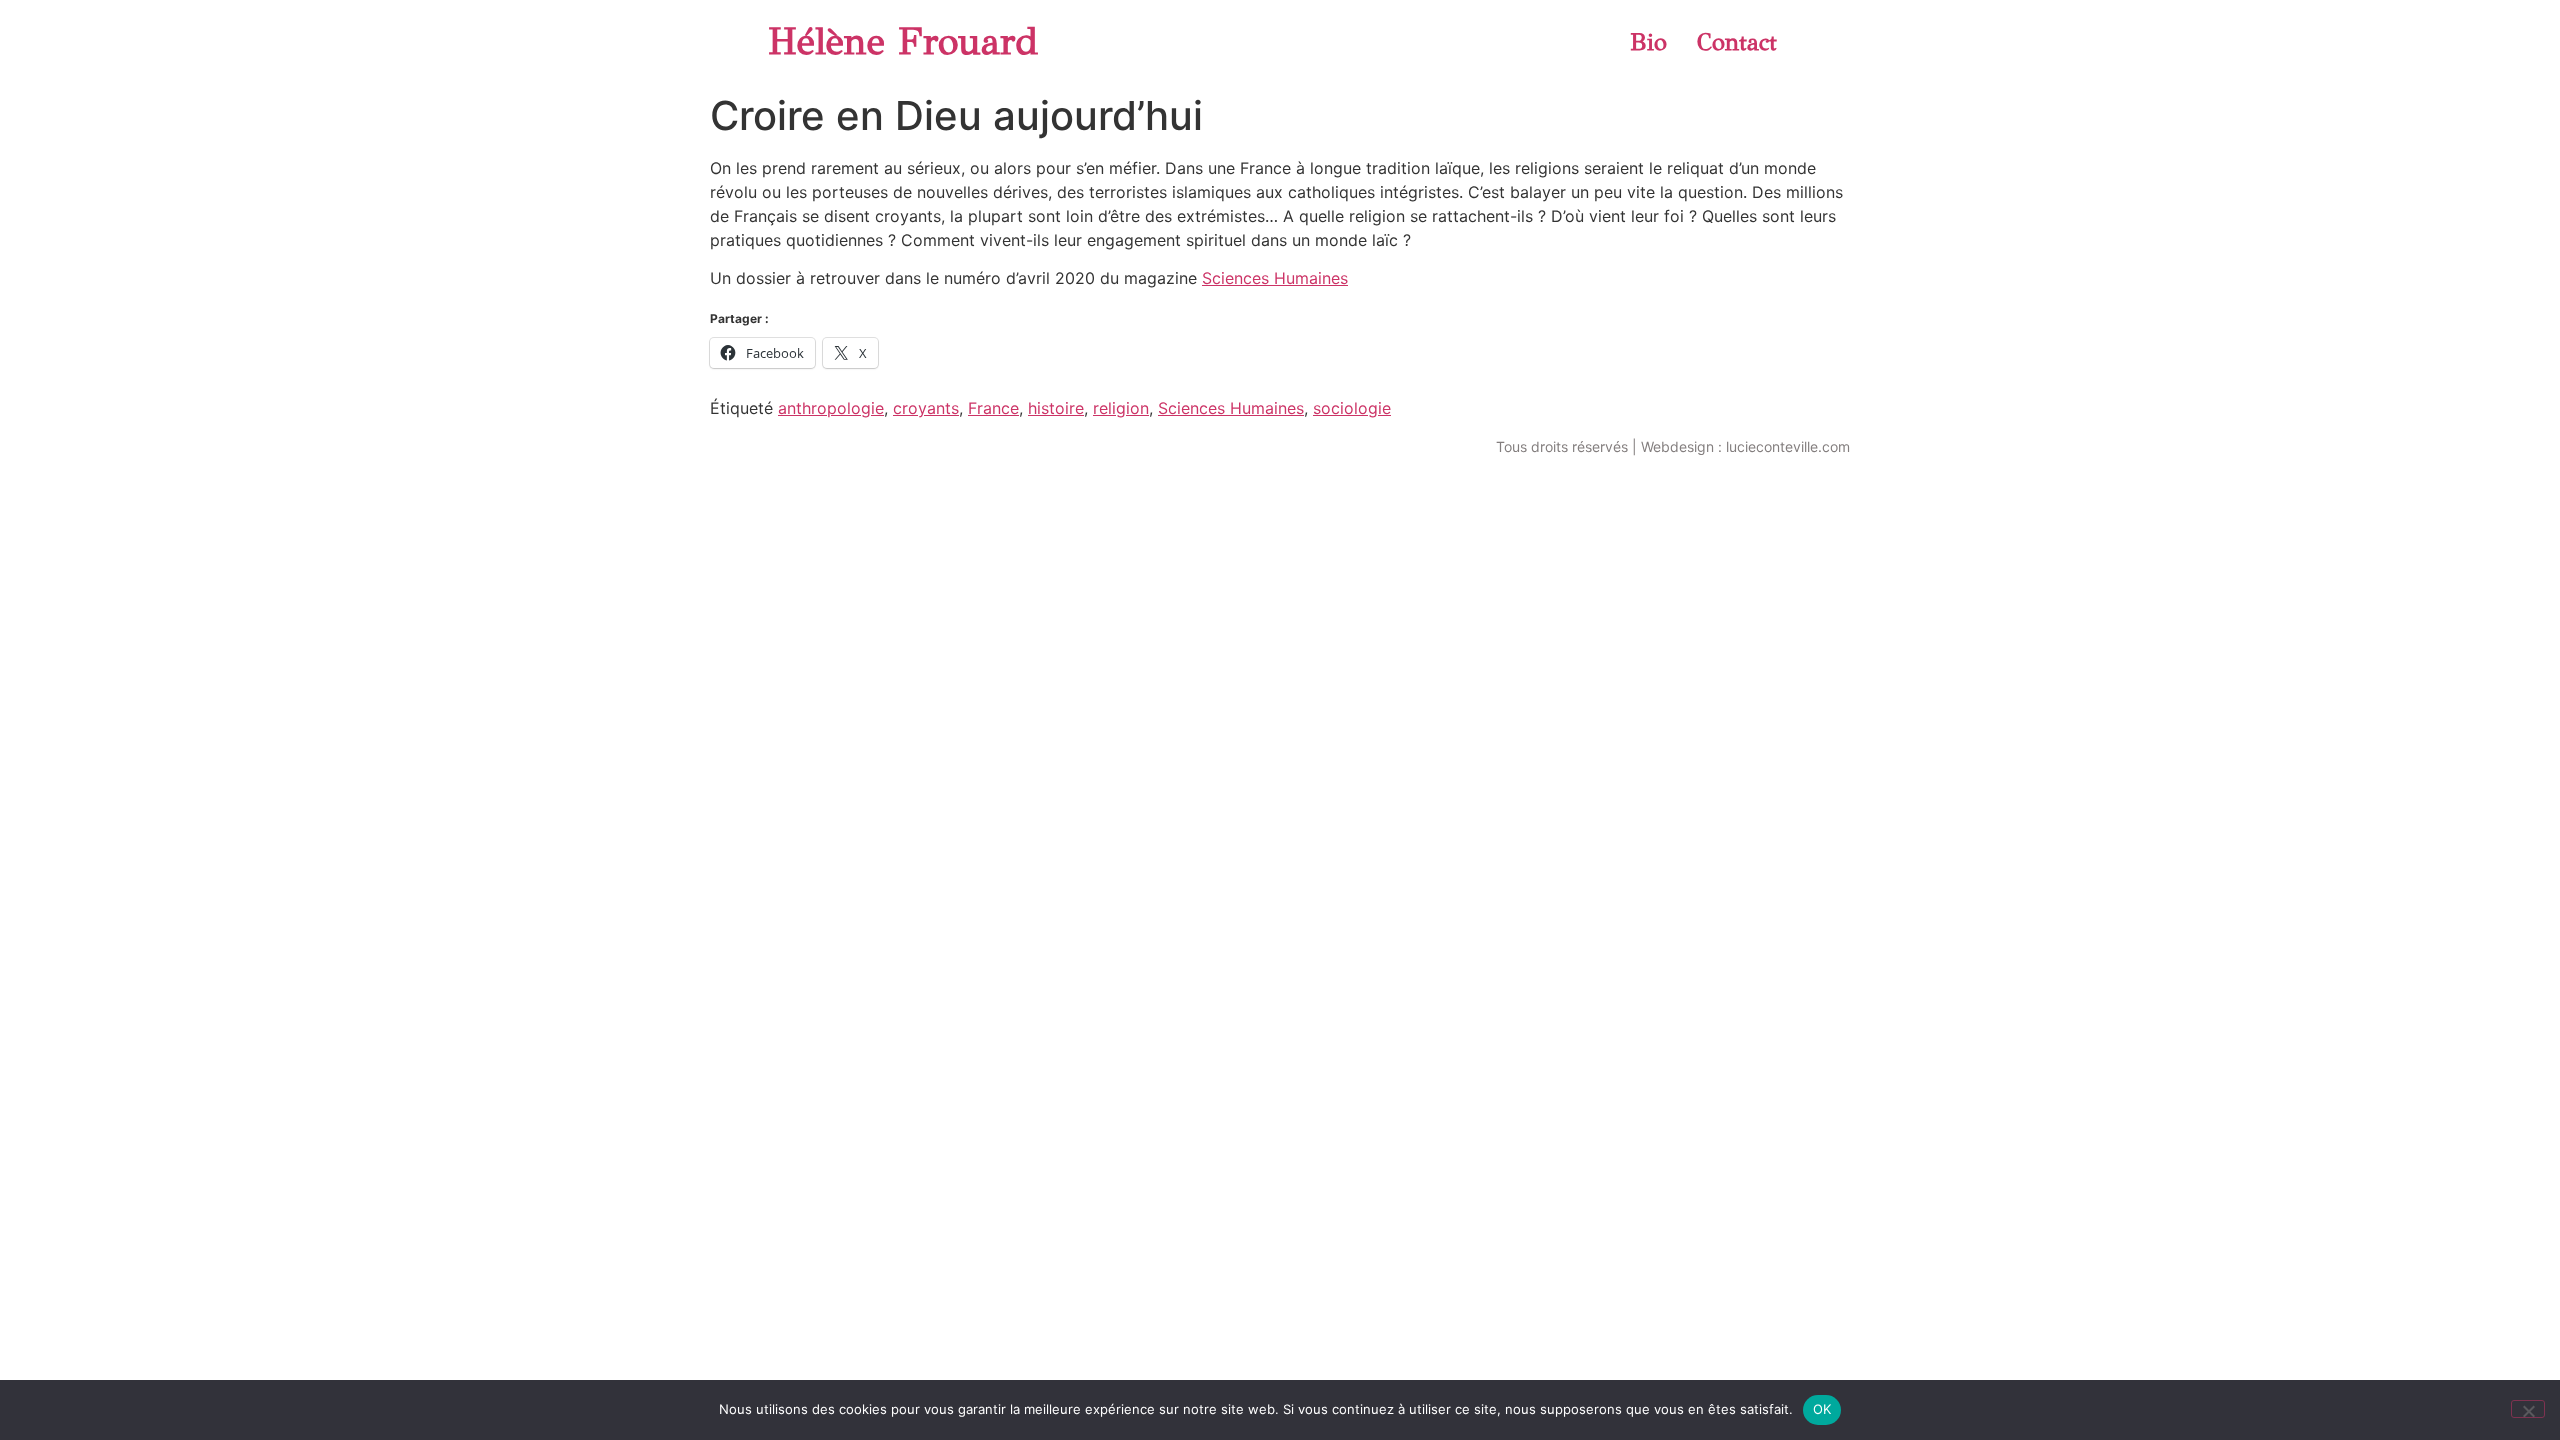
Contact (1737, 42)
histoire (1056, 408)
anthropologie (831, 408)
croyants (926, 408)
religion (1121, 408)
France (993, 408)
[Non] (2528, 1409)
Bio (1648, 42)
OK (1822, 1409)
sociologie (1352, 408)
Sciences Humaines (1275, 278)
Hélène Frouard (903, 41)
